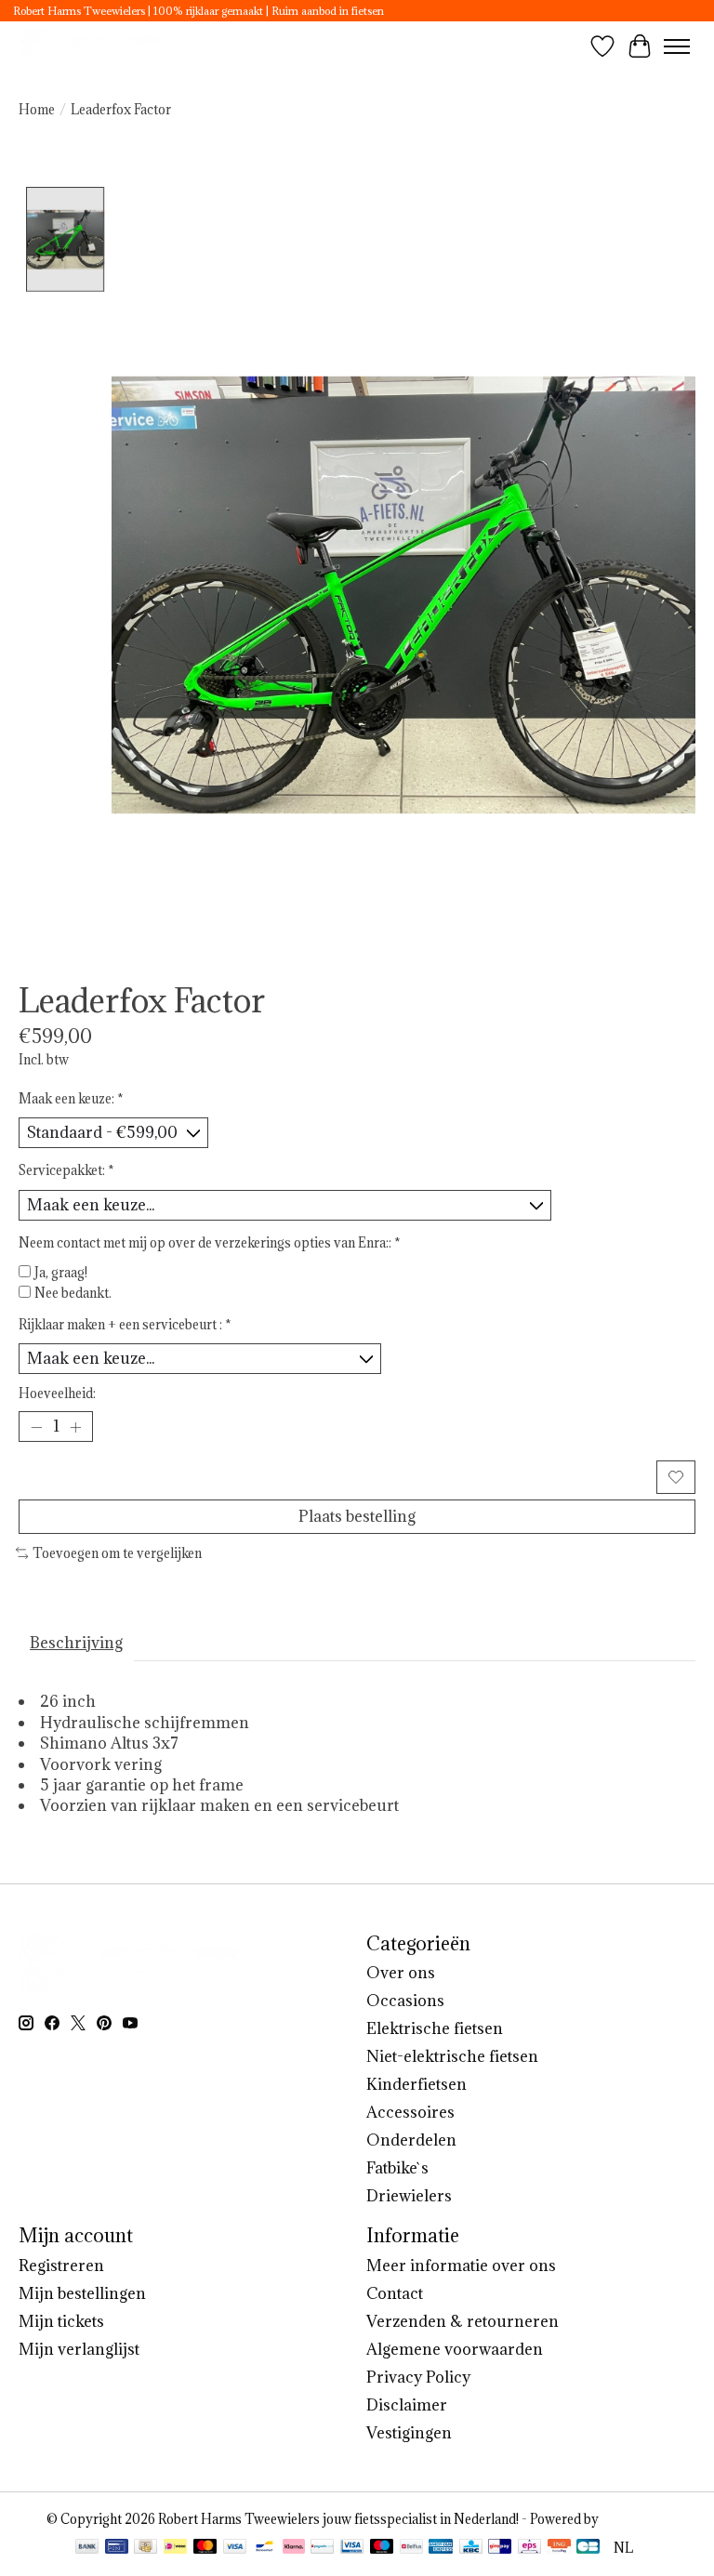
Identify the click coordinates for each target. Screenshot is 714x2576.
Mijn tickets (61, 2321)
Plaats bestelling (357, 1516)
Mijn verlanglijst (79, 2349)
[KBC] (471, 2548)
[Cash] (145, 2548)
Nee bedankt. (73, 1293)
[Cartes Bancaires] (588, 2548)
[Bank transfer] (87, 2548)
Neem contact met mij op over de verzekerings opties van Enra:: (210, 1243)
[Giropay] (500, 2548)
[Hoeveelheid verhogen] (75, 1427)
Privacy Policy (418, 2377)
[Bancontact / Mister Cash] (264, 2548)
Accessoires (410, 2112)
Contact (395, 2293)
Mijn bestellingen (82, 2293)
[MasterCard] (205, 2548)
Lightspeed (635, 2519)
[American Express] (441, 2548)
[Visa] (235, 2548)
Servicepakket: (66, 1170)
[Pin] (117, 2548)
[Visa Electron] (352, 2548)
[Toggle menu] (677, 46)
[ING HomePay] (559, 2548)
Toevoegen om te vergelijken (117, 1553)
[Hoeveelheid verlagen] (36, 1427)
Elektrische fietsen (435, 2028)
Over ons (401, 1973)
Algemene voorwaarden (455, 2349)
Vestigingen (409, 2433)
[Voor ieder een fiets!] (92, 46)
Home (37, 110)
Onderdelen (411, 2140)
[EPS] (529, 2548)
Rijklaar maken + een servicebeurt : (125, 1325)
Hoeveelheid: (57, 1394)
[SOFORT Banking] (294, 2548)
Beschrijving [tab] (76, 1643)
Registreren (61, 2266)
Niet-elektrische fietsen (452, 2056)
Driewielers (409, 2196)
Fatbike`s (397, 2168)
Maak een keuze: (71, 1099)
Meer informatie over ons (461, 2266)
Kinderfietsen (416, 2084)
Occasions (405, 2001)
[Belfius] (411, 2548)
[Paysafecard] (322, 2548)
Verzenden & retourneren (463, 2321)
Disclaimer (407, 2405)
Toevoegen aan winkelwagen (335, 1476)
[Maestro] (382, 2548)
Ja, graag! (61, 1273)
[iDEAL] (175, 2548)
